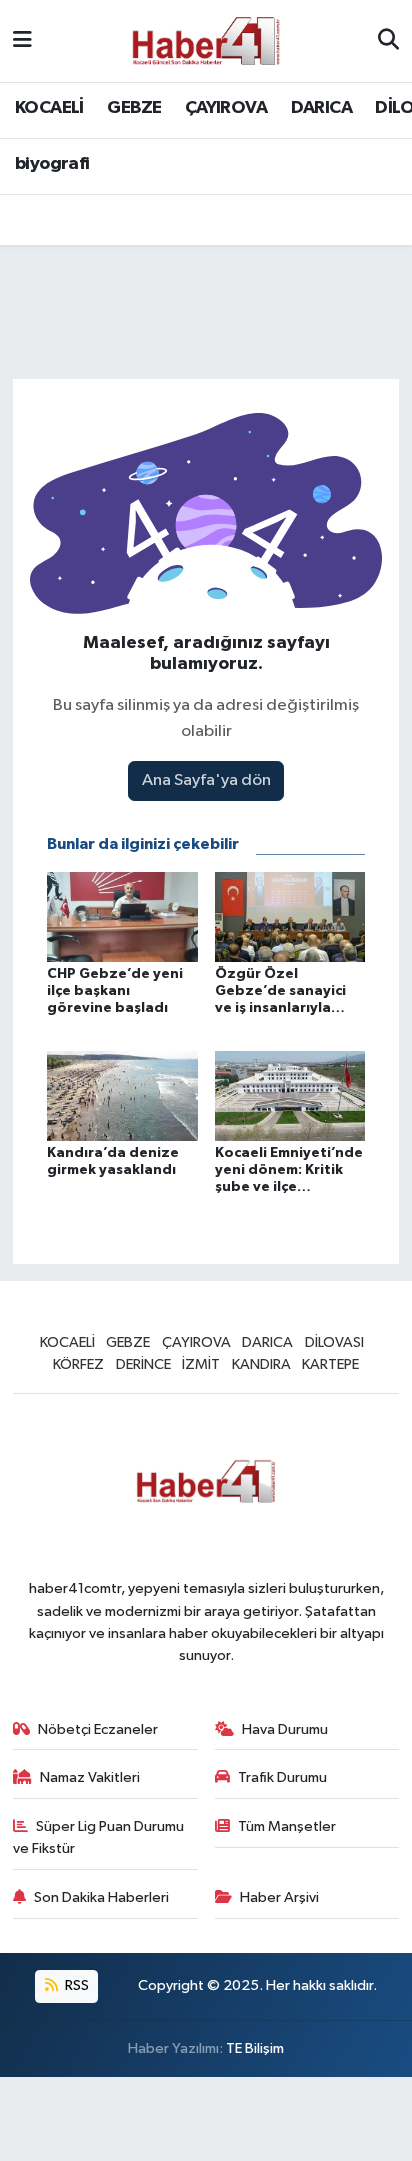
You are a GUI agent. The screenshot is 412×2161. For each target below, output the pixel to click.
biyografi (52, 164)
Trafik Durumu (282, 1777)
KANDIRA (261, 1364)
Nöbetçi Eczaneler (98, 1729)
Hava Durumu (285, 1729)
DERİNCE (143, 1364)
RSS (75, 1985)
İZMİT (201, 1364)
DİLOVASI (334, 1342)
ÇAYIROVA (226, 108)
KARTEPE (330, 1364)
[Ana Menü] (22, 40)
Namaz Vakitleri (90, 1777)
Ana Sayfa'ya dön (206, 780)
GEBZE (134, 108)
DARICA (321, 108)
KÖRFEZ (78, 1364)
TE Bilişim (255, 2048)
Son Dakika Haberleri (101, 1897)
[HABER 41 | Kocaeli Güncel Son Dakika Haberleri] (205, 40)
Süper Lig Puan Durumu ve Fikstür (99, 1837)
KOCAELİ (49, 108)
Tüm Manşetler (287, 1826)
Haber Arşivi (279, 1897)
